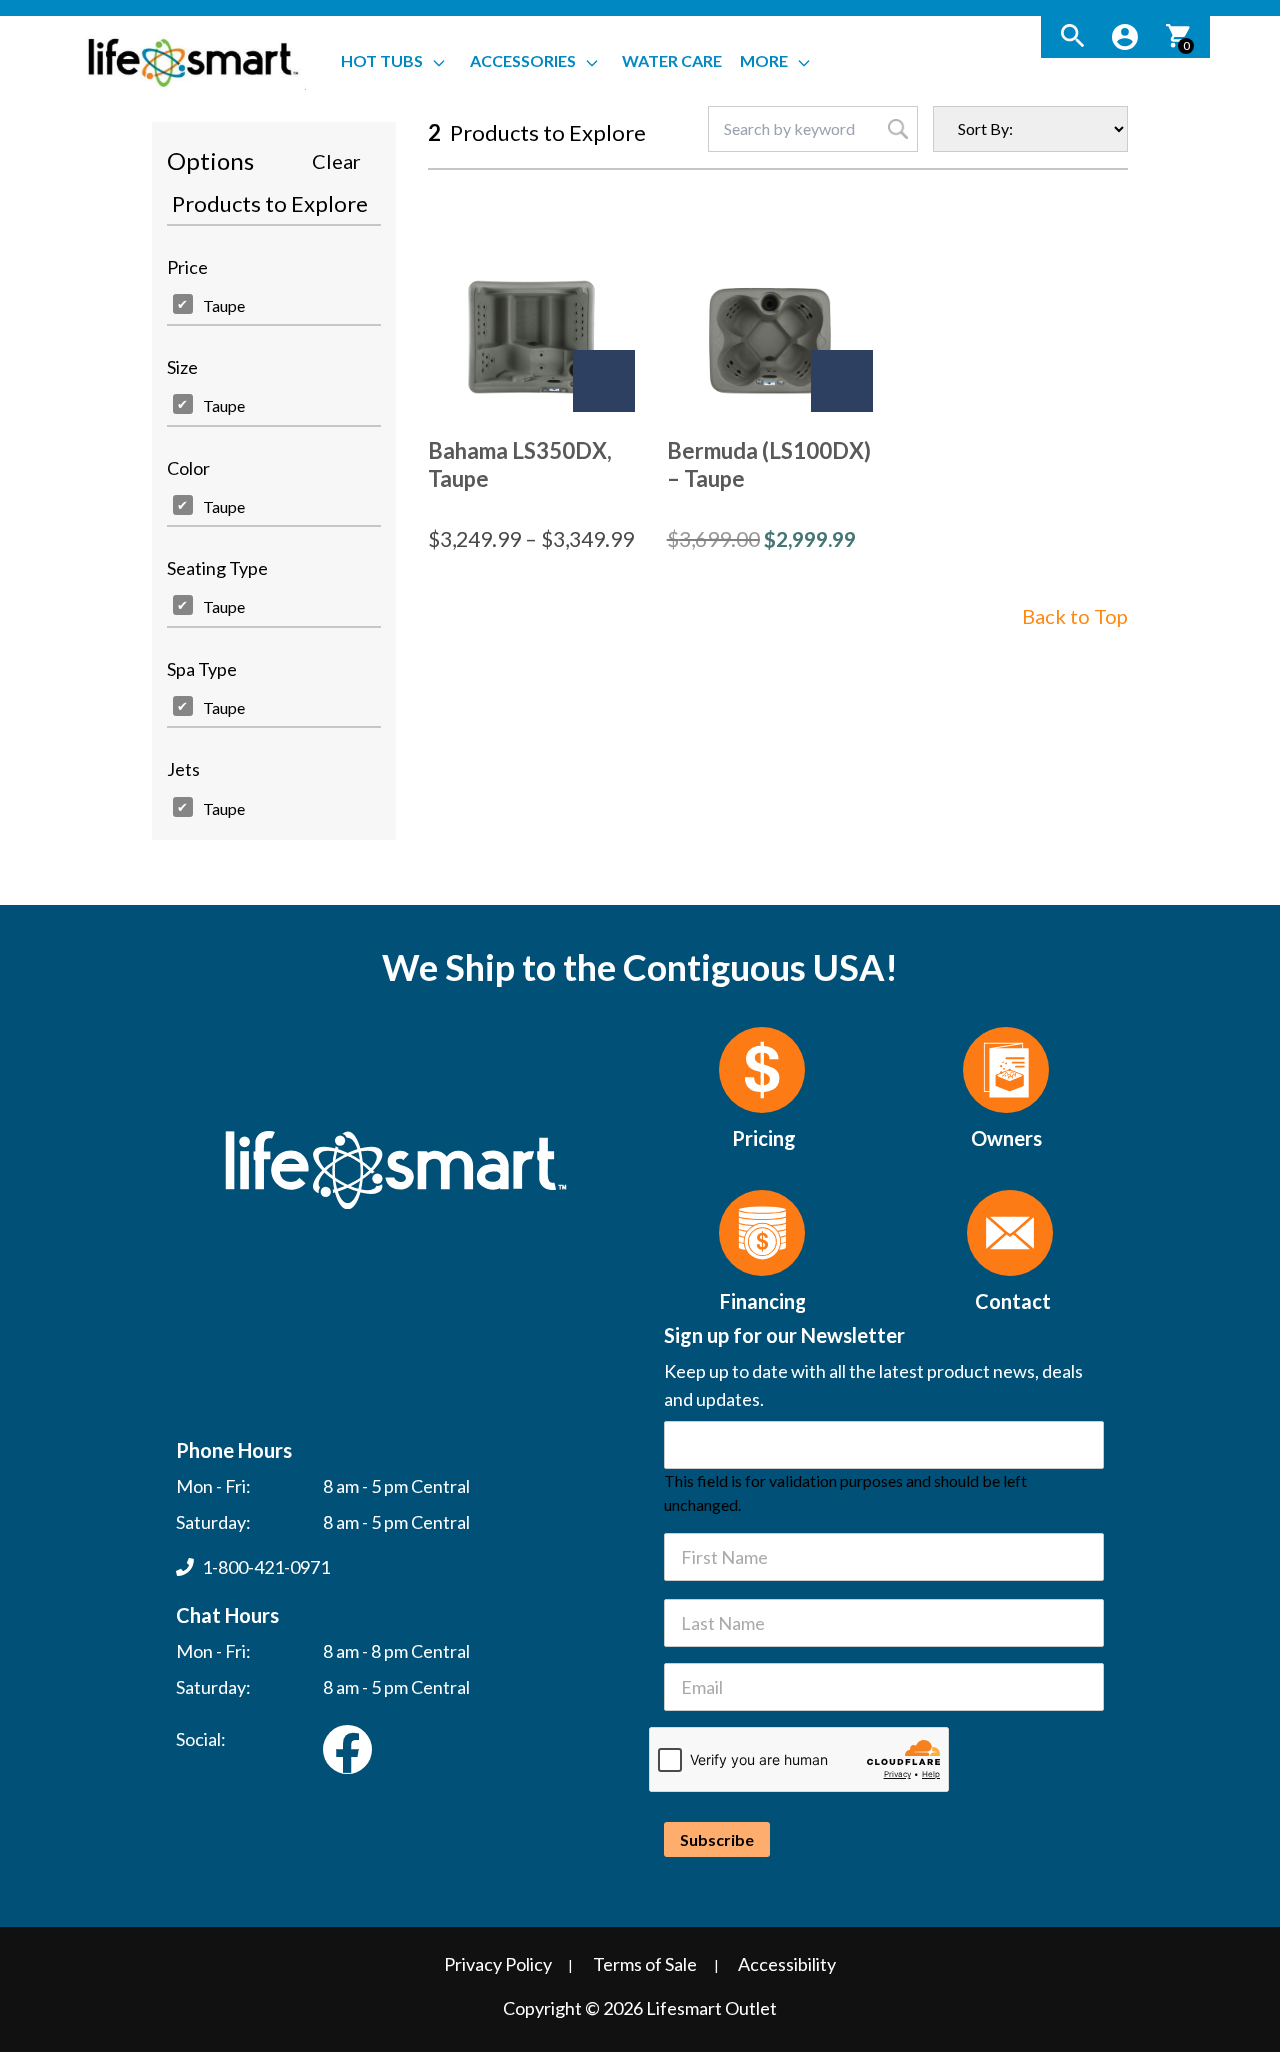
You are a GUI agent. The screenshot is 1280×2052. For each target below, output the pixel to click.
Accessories (523, 60)
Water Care (672, 60)
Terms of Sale (645, 1964)
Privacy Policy (498, 1964)
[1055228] (604, 381)
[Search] (1072, 37)
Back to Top (1075, 616)
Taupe (224, 305)
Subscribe (717, 1839)
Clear (336, 161)
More (764, 60)
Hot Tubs (382, 60)
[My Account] (1125, 37)
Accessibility (787, 1964)
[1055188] (842, 381)
